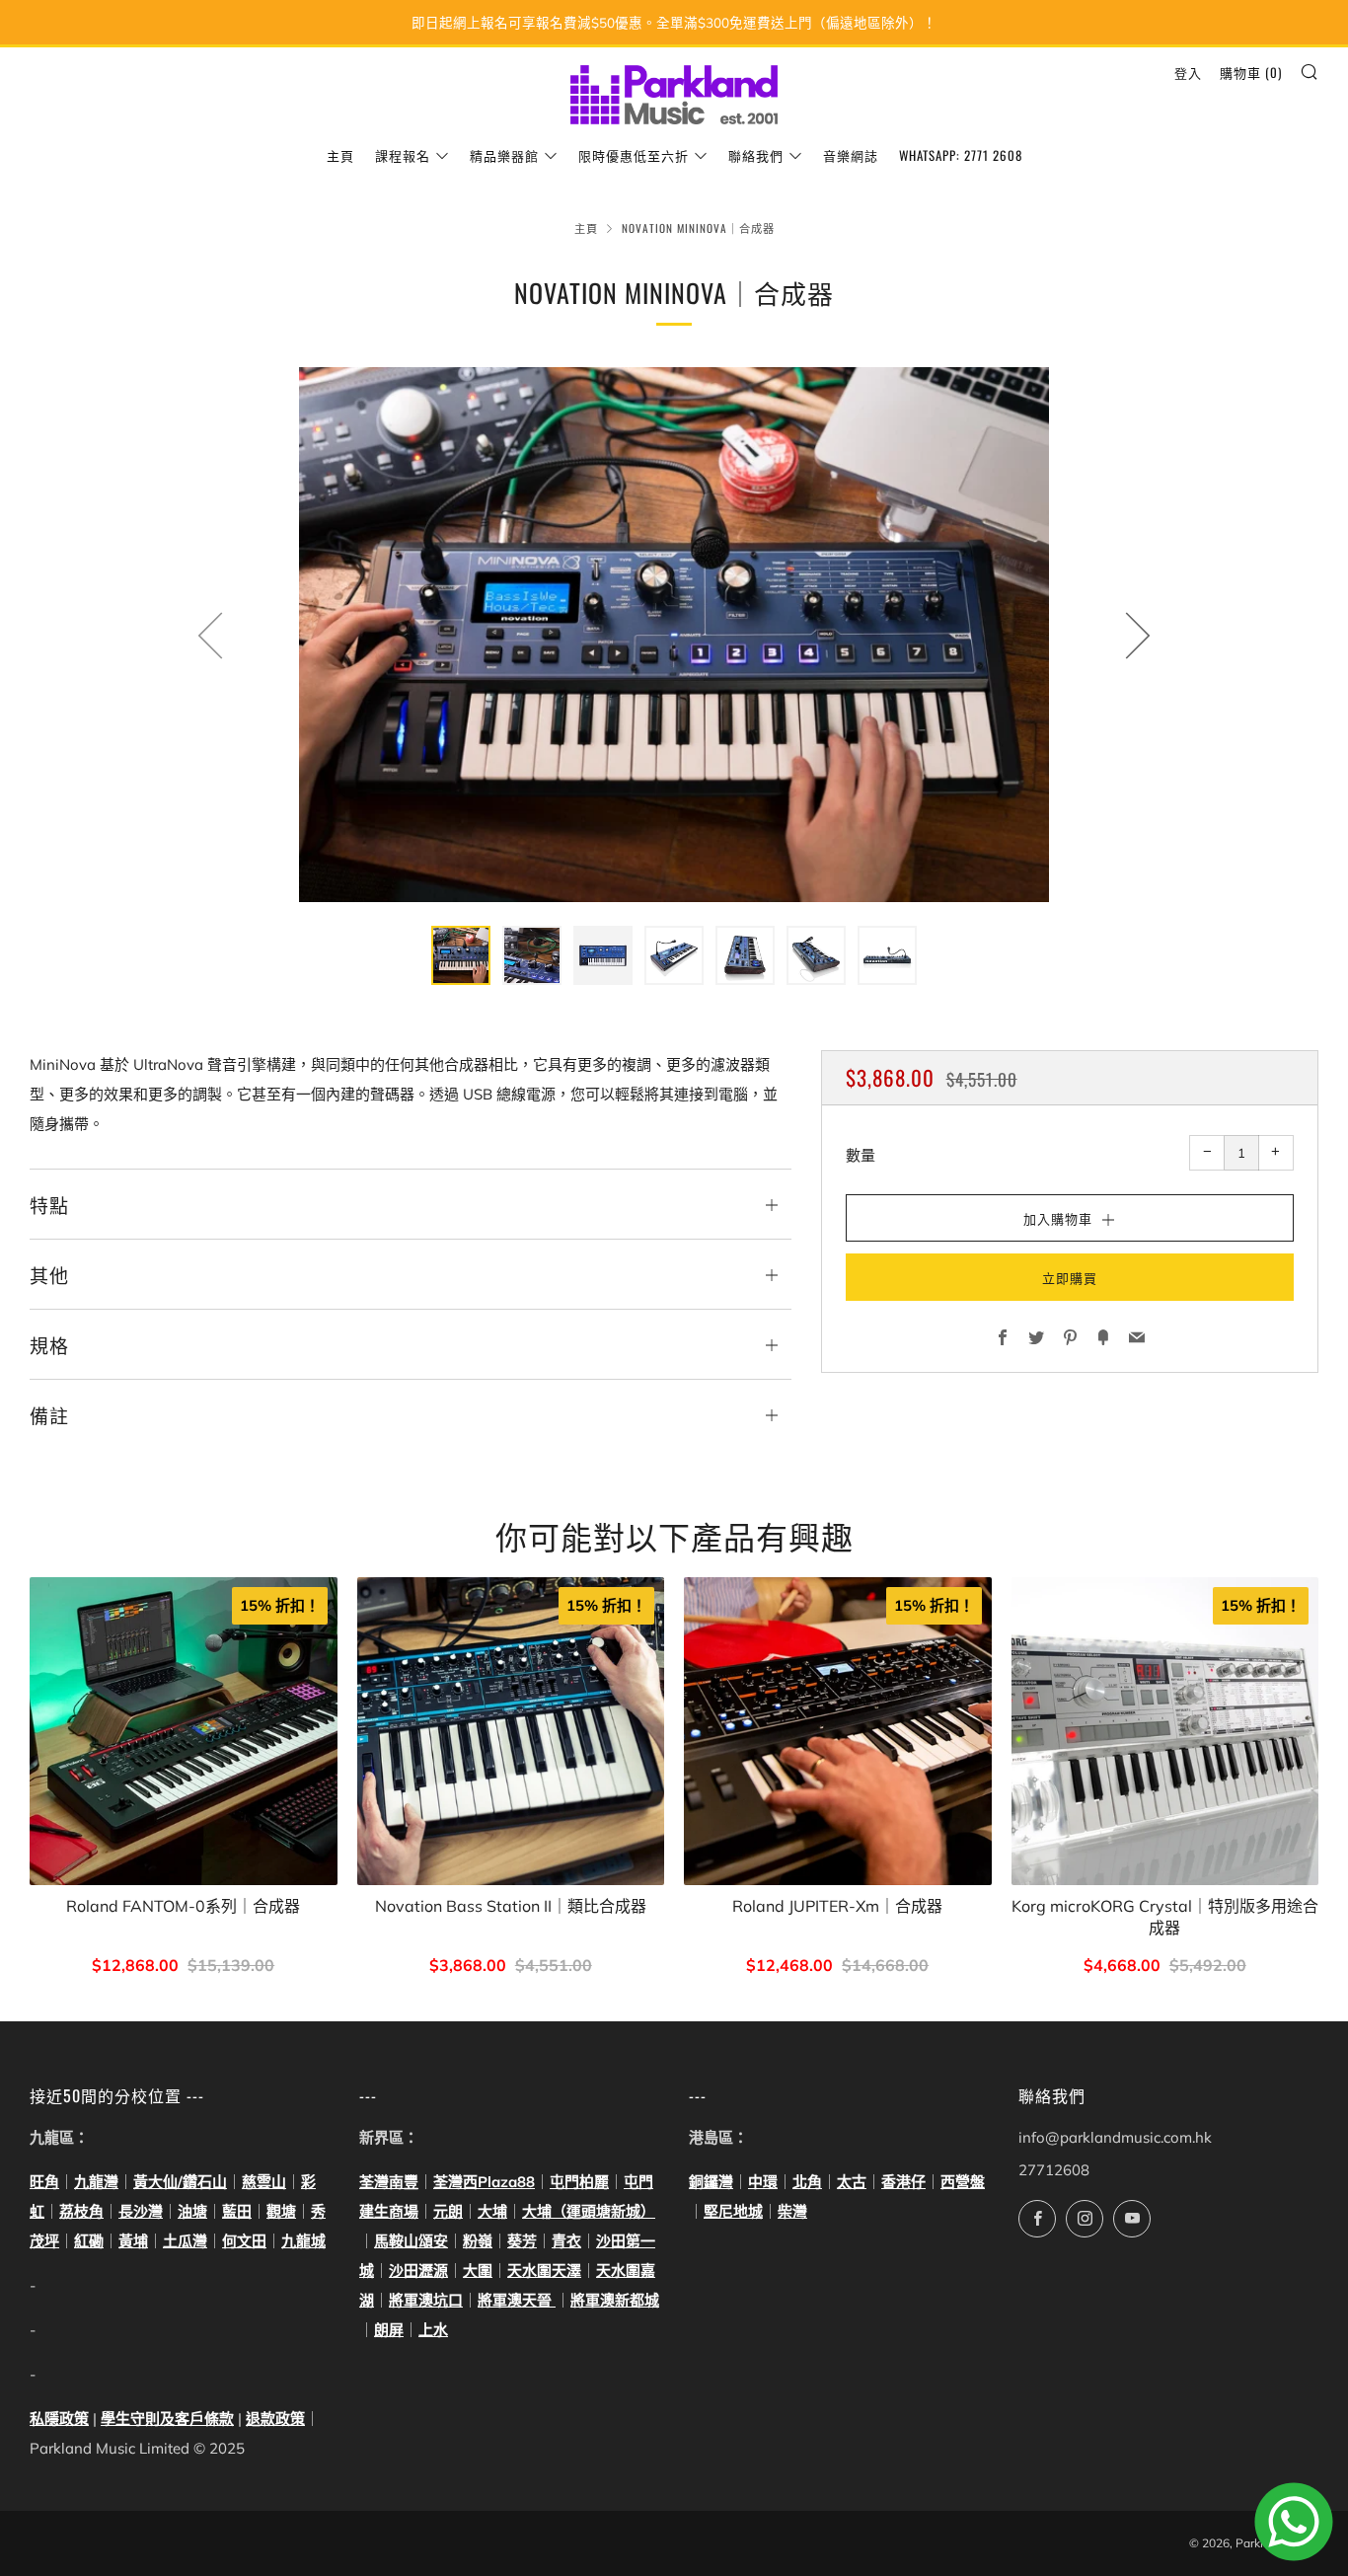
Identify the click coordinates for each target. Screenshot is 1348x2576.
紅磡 (89, 2241)
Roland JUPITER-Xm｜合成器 (837, 1905)
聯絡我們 (756, 155)
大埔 (492, 2211)
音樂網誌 (851, 155)
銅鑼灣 (711, 2182)
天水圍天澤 (544, 2271)
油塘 (192, 2211)
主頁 (340, 155)
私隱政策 (59, 2419)
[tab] (461, 955)
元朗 (448, 2211)
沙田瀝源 (418, 2271)
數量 (861, 1154)
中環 (763, 2182)
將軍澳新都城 (615, 2300)
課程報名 (403, 155)
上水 (433, 2330)
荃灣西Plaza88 (484, 2182)
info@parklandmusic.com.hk (1115, 2137)
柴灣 (792, 2211)
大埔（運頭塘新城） (589, 2211)
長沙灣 (141, 2211)
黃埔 (133, 2241)
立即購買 (1070, 1276)
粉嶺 (478, 2241)
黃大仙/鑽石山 (180, 2182)
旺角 (44, 2182)
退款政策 (275, 2419)
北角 (807, 2182)
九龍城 (303, 2241)
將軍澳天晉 (517, 2300)
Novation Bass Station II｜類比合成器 (511, 1905)
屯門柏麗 (579, 2182)
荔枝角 (81, 2211)
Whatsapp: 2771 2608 (961, 155)
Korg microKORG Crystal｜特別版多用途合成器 (1165, 1916)
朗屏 (389, 2330)
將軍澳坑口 (426, 2300)
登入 (1188, 72)
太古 (852, 2182)
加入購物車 (511, 1967)
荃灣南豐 (389, 2182)
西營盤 (963, 2182)
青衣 (566, 2241)
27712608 (1054, 2170)
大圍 (478, 2271)
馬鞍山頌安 (411, 2241)
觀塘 (281, 2211)
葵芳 (522, 2241)
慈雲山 (264, 2182)
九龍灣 (96, 2182)
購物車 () (1251, 72)
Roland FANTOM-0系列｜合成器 (183, 1905)
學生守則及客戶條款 (167, 2419)
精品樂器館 (504, 155)
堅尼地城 (733, 2211)
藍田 (237, 2211)
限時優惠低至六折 (634, 155)
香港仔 (903, 2182)
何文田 (244, 2241)
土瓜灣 (185, 2241)
